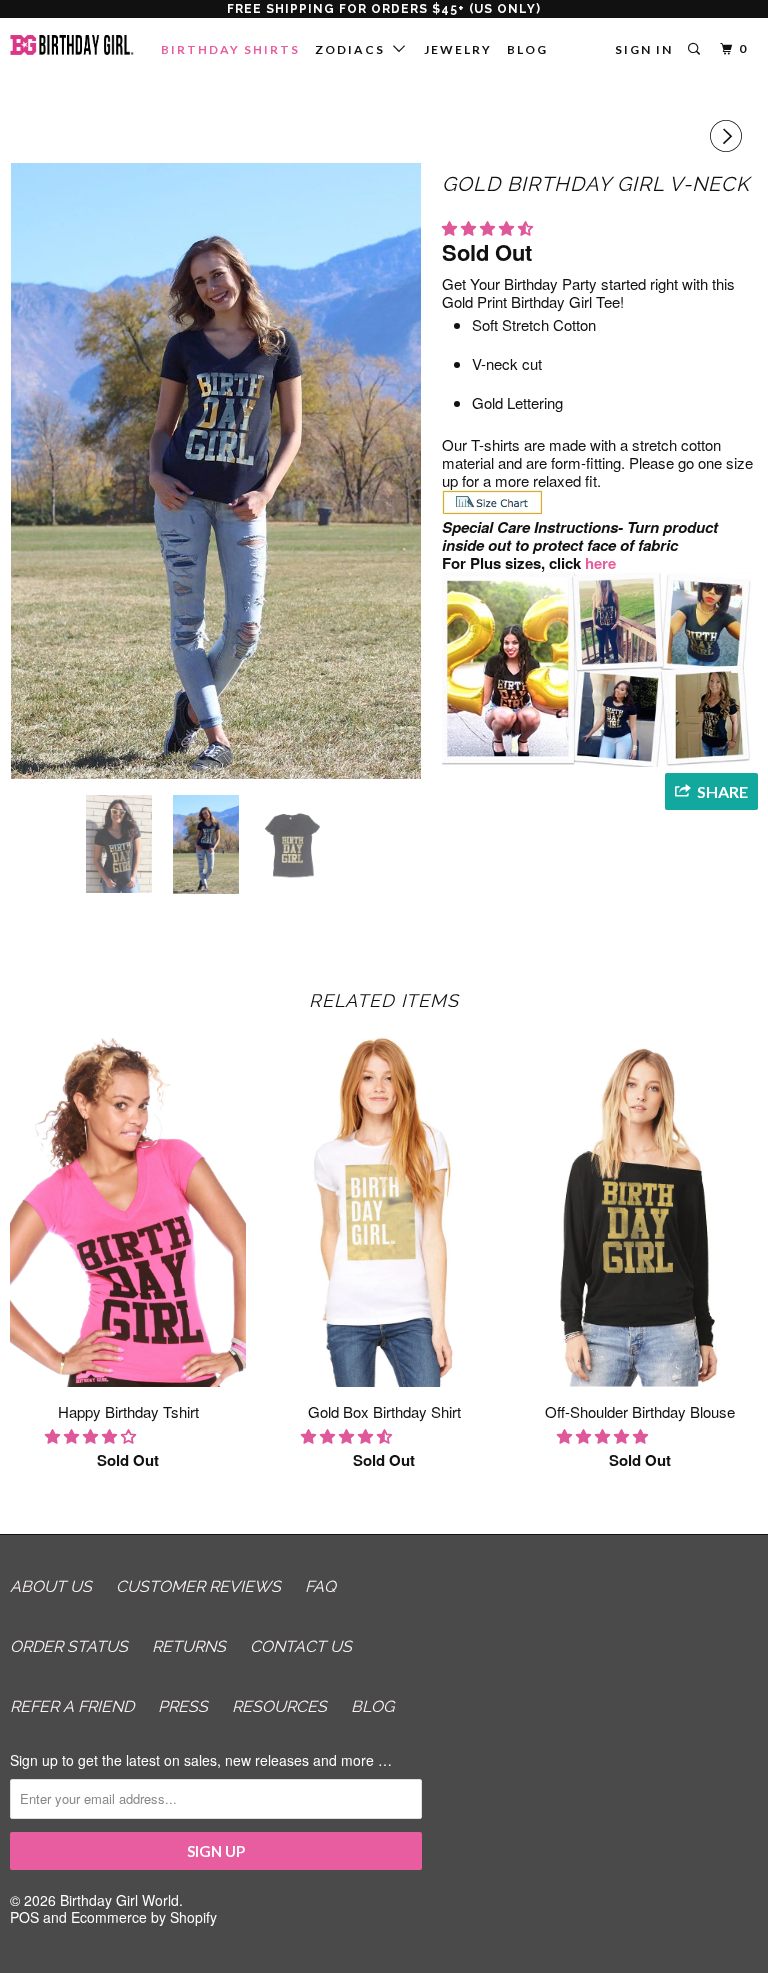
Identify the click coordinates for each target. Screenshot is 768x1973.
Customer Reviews (198, 1586)
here (602, 563)
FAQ (320, 1586)
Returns (189, 1646)
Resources (279, 1706)
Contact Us (301, 1646)
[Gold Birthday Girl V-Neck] (216, 471)
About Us (51, 1586)
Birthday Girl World (119, 1900)
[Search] (696, 49)
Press (183, 1706)
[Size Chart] (492, 509)
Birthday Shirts (230, 49)
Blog (527, 49)
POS (24, 1917)
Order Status (69, 1646)
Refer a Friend (72, 1706)
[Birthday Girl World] (72, 45)
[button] (489, 227)
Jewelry (458, 49)
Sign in (644, 49)
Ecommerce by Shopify (144, 1917)
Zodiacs (354, 49)
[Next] (729, 136)
